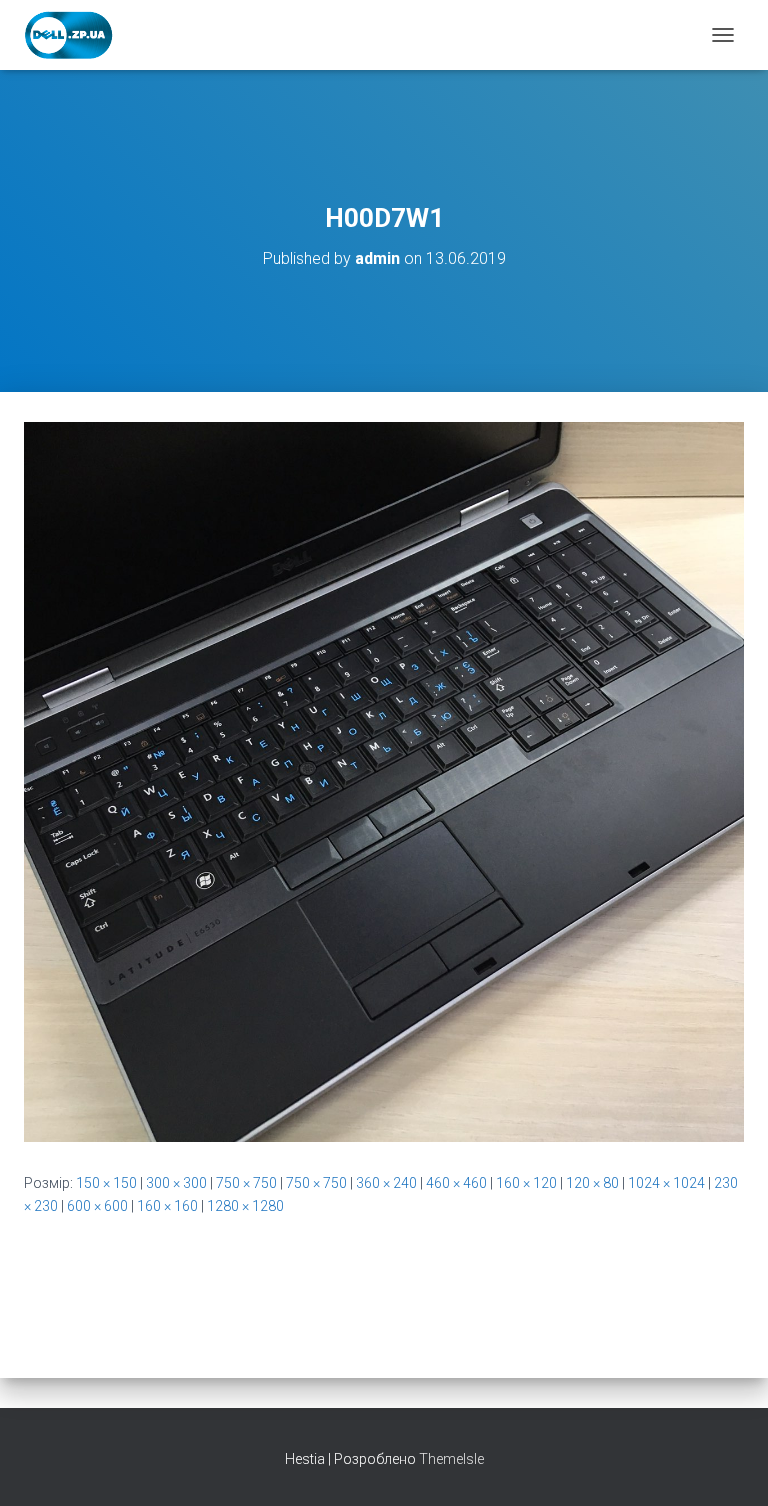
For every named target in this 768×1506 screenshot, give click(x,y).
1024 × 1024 (666, 1183)
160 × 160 (167, 1206)
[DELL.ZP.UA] (77, 35)
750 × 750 (246, 1183)
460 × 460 (456, 1183)
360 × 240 (386, 1183)
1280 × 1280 (245, 1206)
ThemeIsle (451, 1459)
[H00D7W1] (384, 781)
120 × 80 (592, 1183)
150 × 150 (106, 1183)
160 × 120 (526, 1183)
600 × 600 (97, 1206)
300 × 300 (176, 1183)
